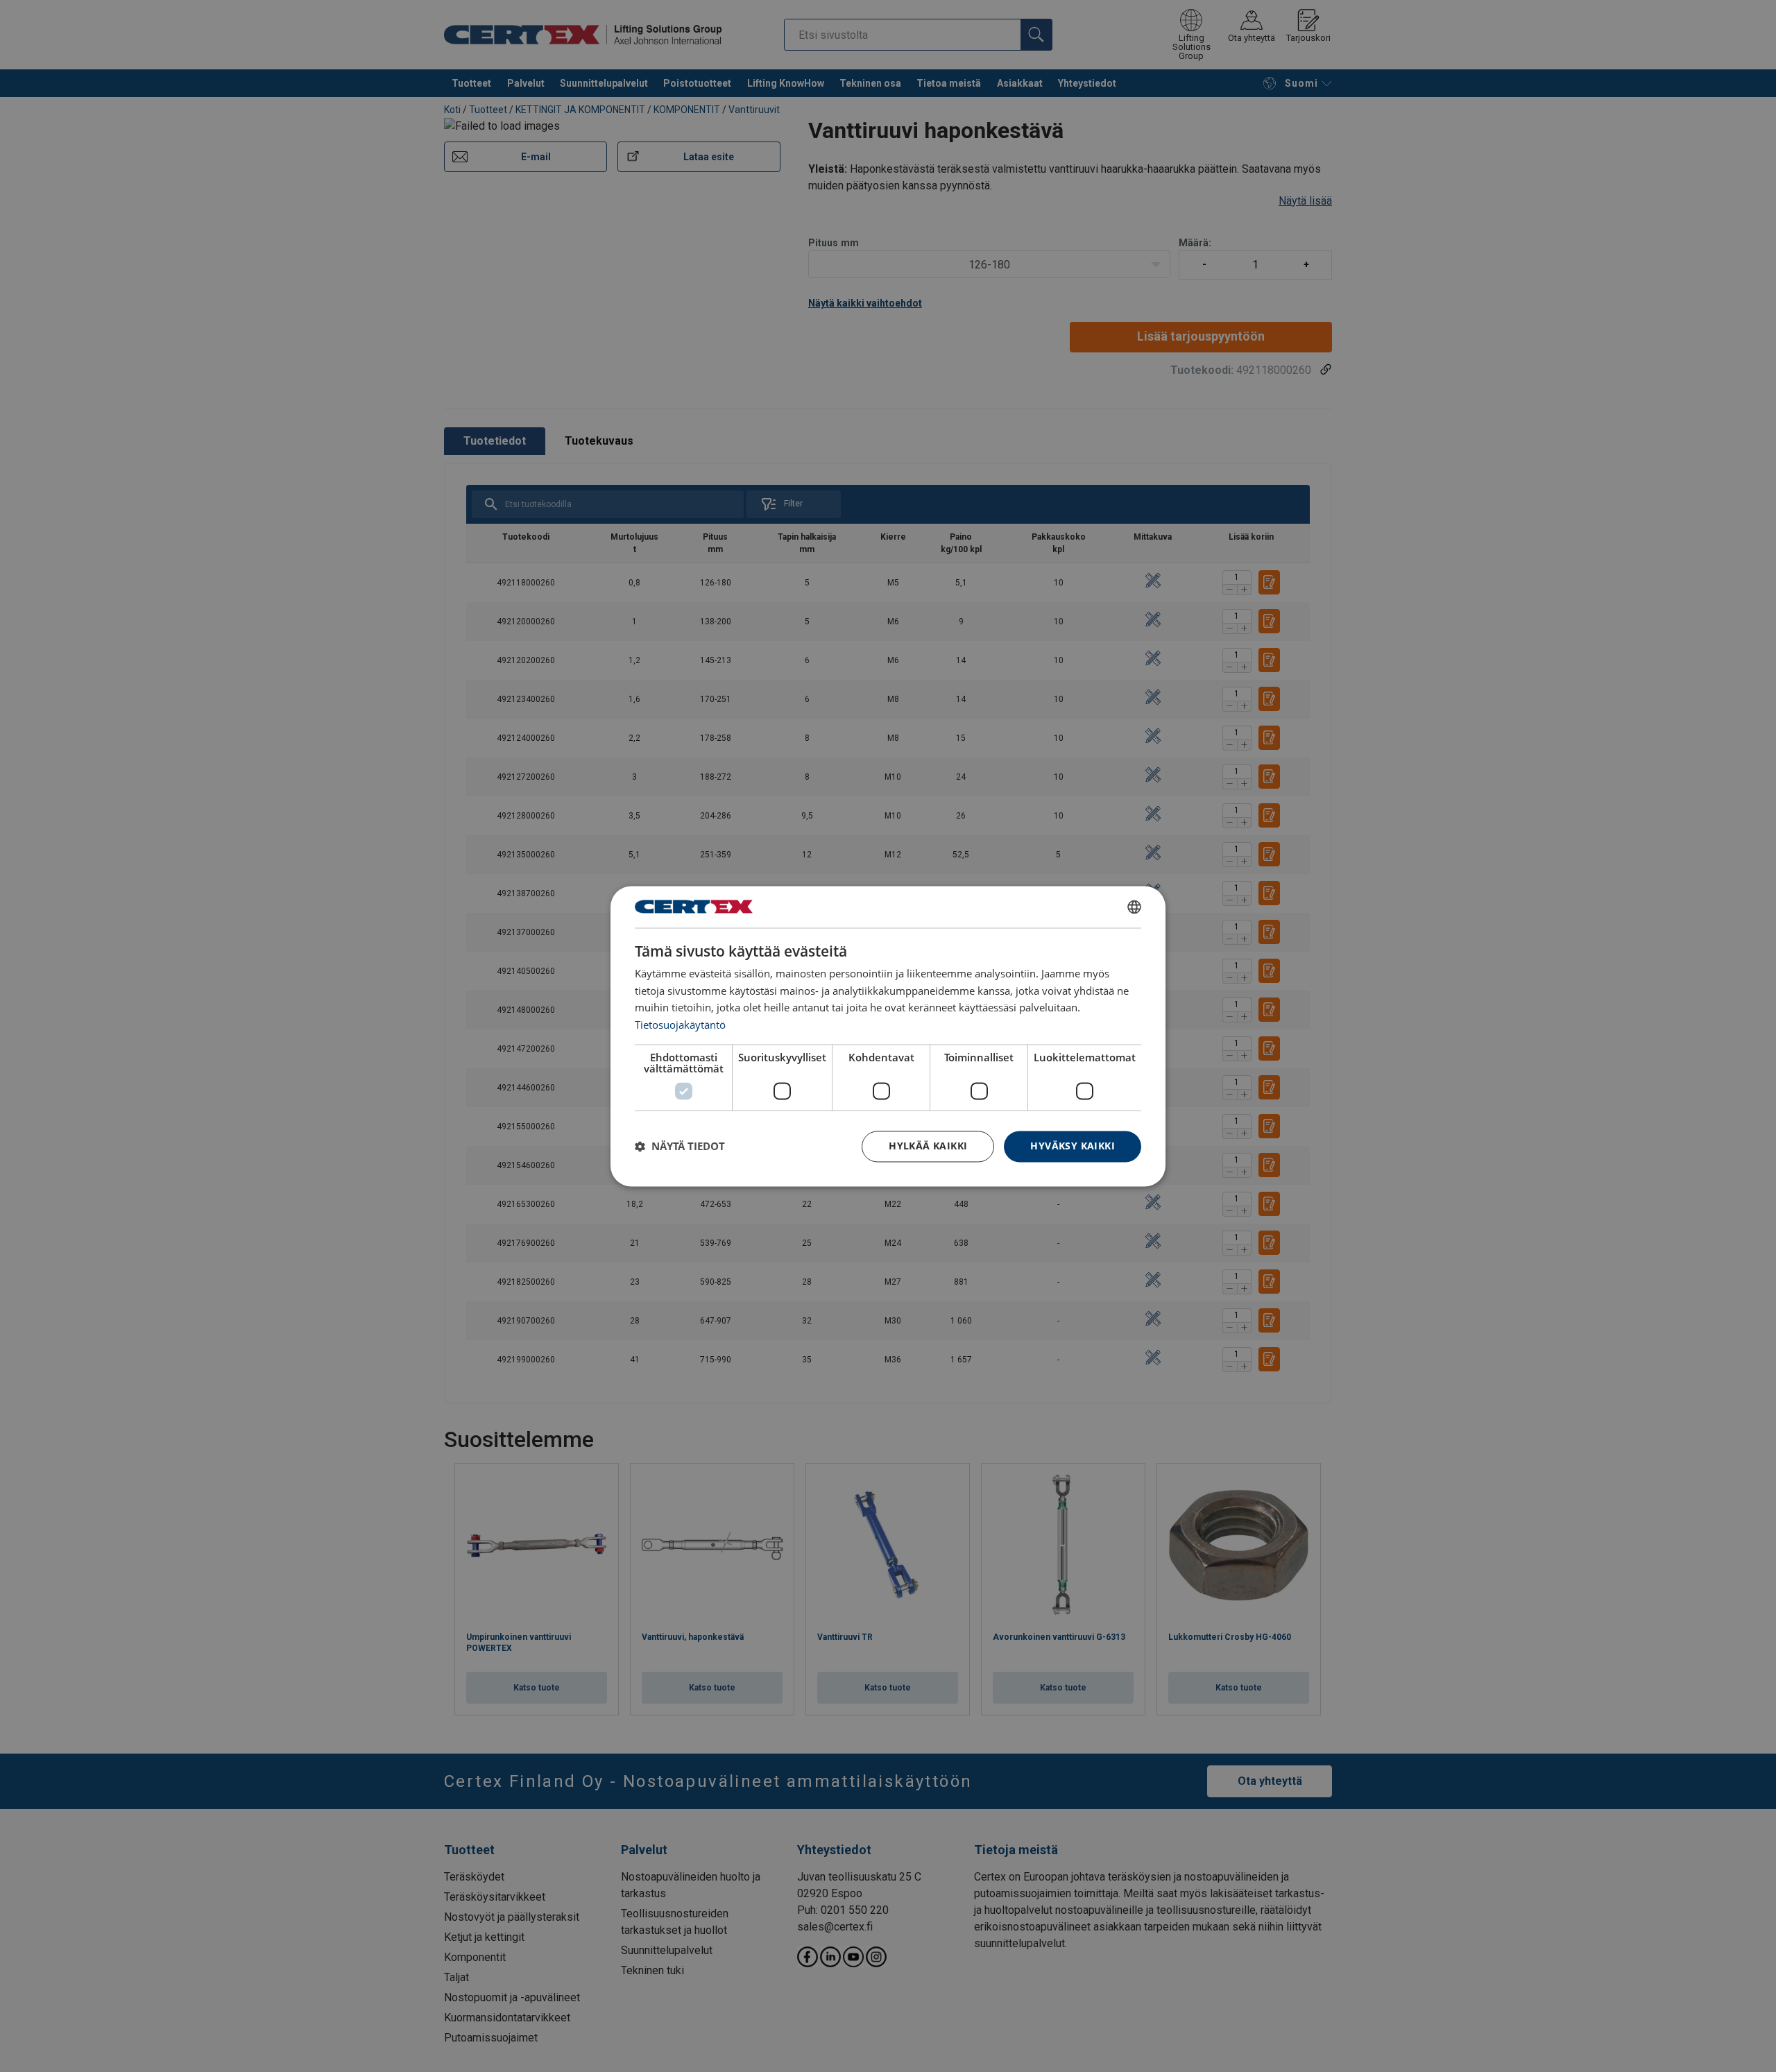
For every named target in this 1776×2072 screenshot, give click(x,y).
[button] (680, 1147)
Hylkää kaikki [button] (928, 1146)
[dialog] (888, 1036)
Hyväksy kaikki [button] (1073, 1146)
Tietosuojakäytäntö (680, 1025)
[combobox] (1134, 907)
